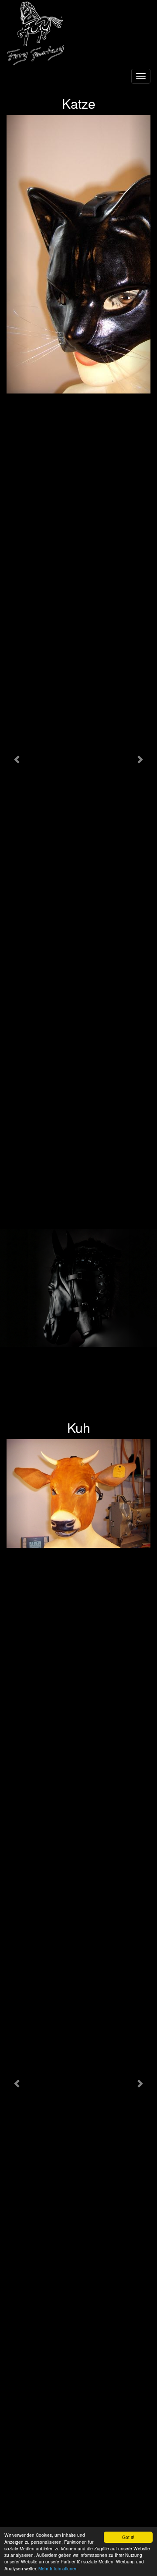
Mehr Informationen (58, 2568)
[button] (17, 759)
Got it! (128, 2537)
